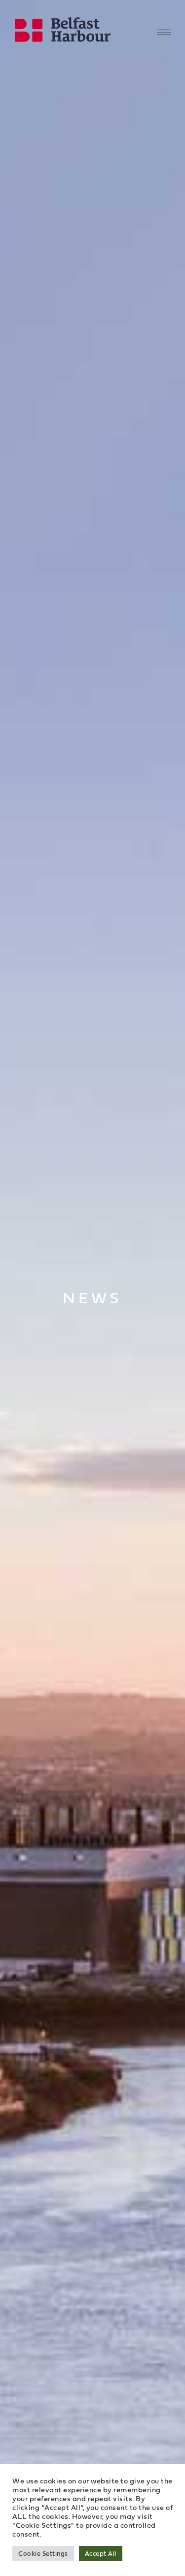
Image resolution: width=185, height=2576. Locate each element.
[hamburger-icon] (164, 32)
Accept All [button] (101, 2553)
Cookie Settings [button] (43, 2553)
